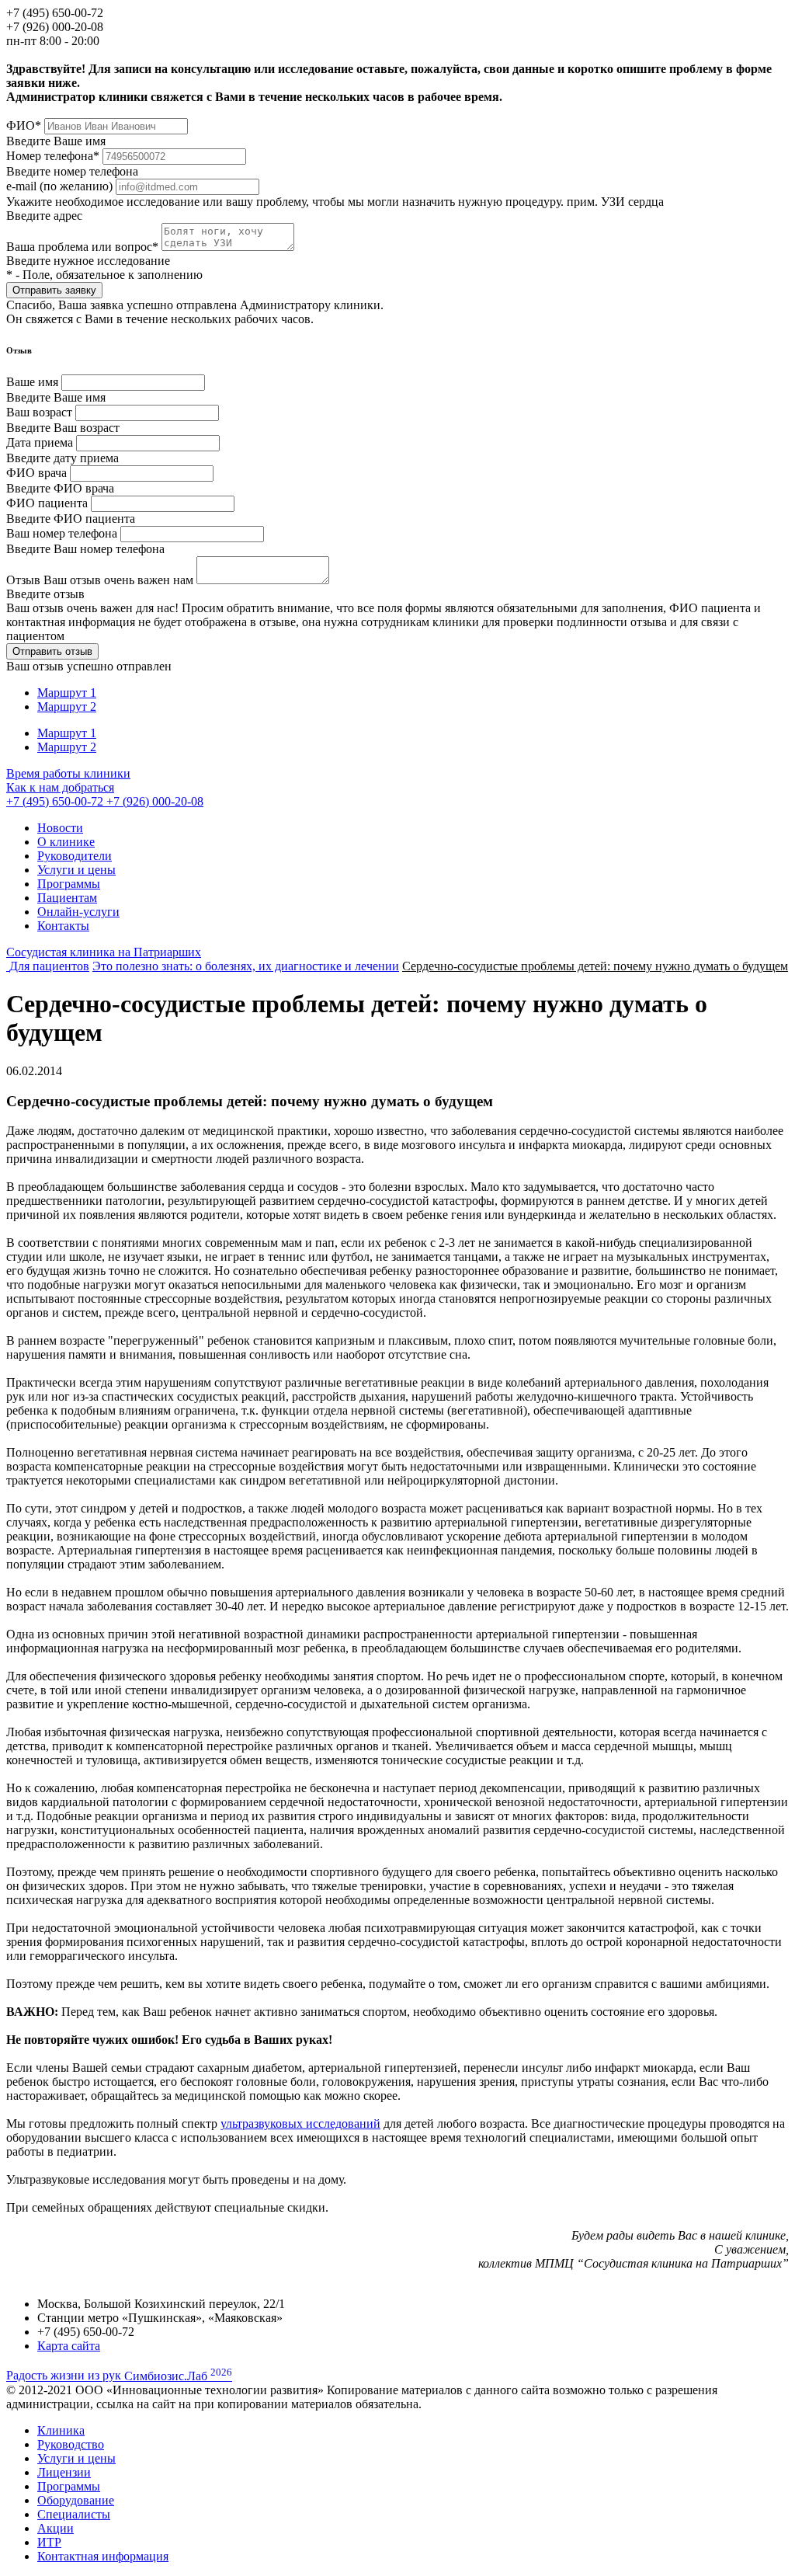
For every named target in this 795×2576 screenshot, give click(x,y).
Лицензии (64, 2472)
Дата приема (40, 442)
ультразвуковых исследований (300, 2123)
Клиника (61, 2430)
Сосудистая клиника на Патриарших (104, 952)
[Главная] (8, 966)
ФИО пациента (47, 503)
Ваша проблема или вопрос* (84, 247)
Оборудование (76, 2500)
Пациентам (67, 898)
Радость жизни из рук (119, 2376)
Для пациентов (49, 966)
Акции (56, 2528)
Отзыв (100, 580)
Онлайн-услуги (78, 912)
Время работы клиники (68, 773)
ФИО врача (36, 473)
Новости (60, 828)
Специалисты (74, 2514)
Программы (69, 884)
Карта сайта (69, 2346)
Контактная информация (103, 2556)
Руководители (75, 856)
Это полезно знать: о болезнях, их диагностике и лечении (246, 966)
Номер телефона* (53, 156)
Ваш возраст (39, 412)
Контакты (63, 926)
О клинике (66, 842)
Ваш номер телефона (62, 533)
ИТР (49, 2542)
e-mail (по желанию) (59, 186)
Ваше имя (32, 382)
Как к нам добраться (60, 787)
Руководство (71, 2444)
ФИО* (24, 125)
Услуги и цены (76, 870)
